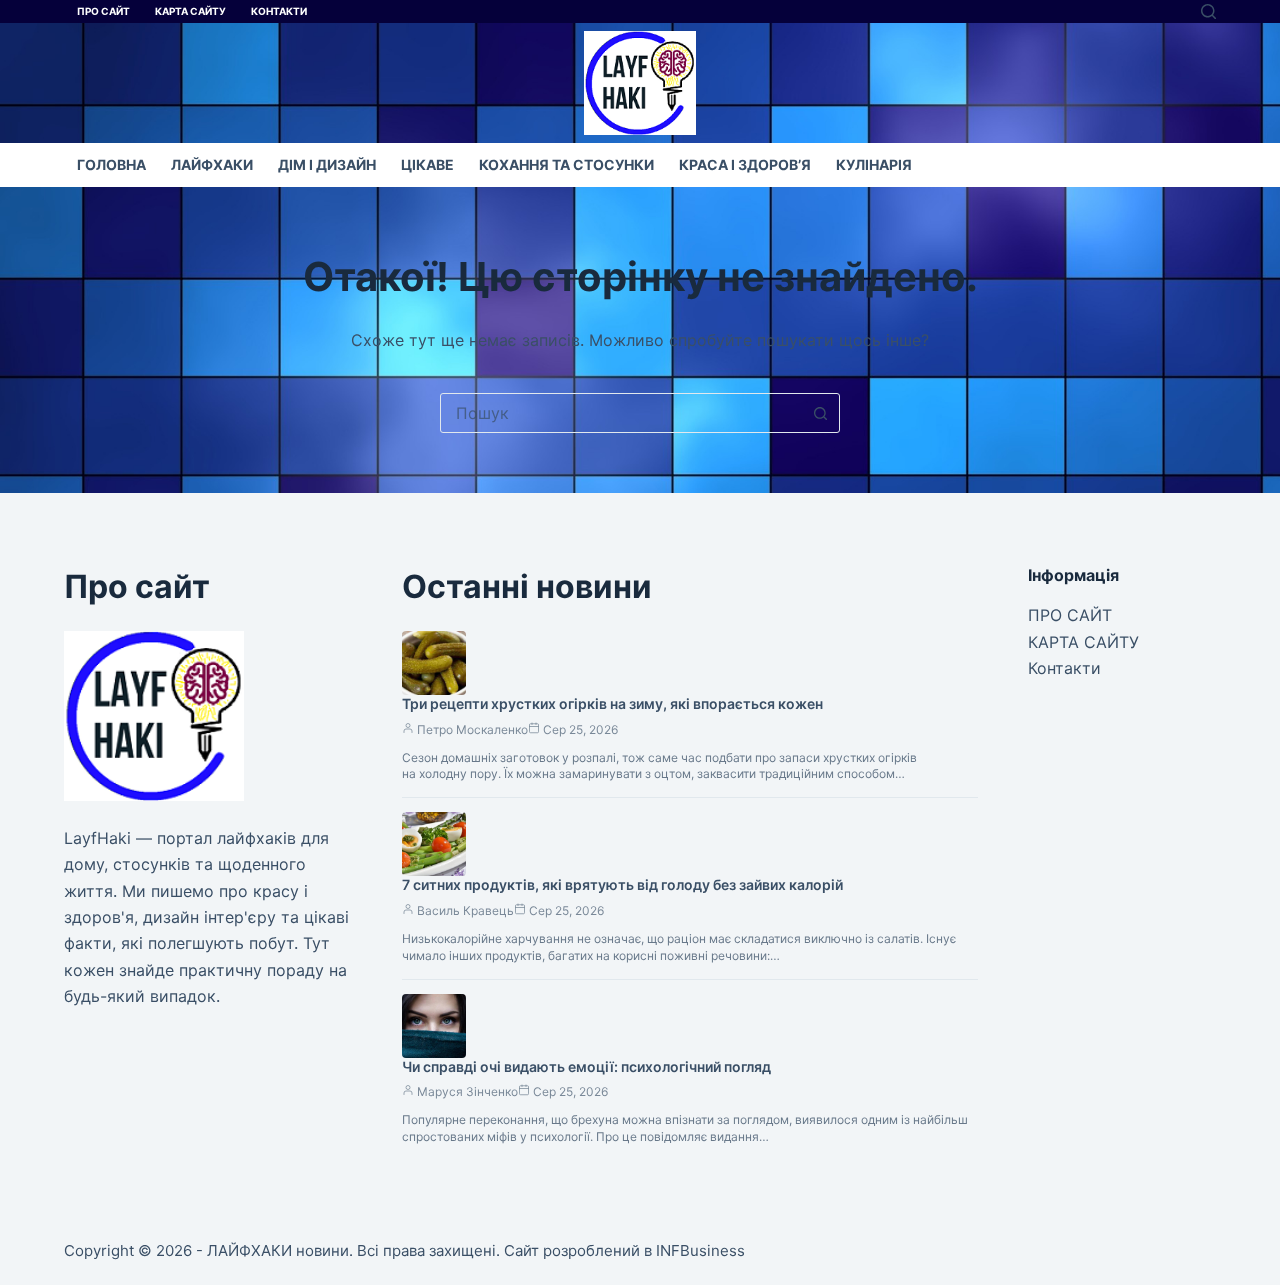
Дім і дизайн (327, 164)
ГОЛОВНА (111, 164)
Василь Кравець (465, 910)
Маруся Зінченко (467, 1091)
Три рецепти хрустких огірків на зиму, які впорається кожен (612, 703)
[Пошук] (1208, 11)
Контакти (279, 11)
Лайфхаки (212, 164)
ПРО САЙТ (103, 11)
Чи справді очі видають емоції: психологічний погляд (586, 1066)
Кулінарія (874, 164)
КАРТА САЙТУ (190, 11)
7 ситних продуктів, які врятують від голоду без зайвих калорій (622, 884)
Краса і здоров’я (745, 164)
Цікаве (427, 164)
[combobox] (621, 413)
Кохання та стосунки (566, 164)
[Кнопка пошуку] (820, 413)
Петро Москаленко (472, 729)
